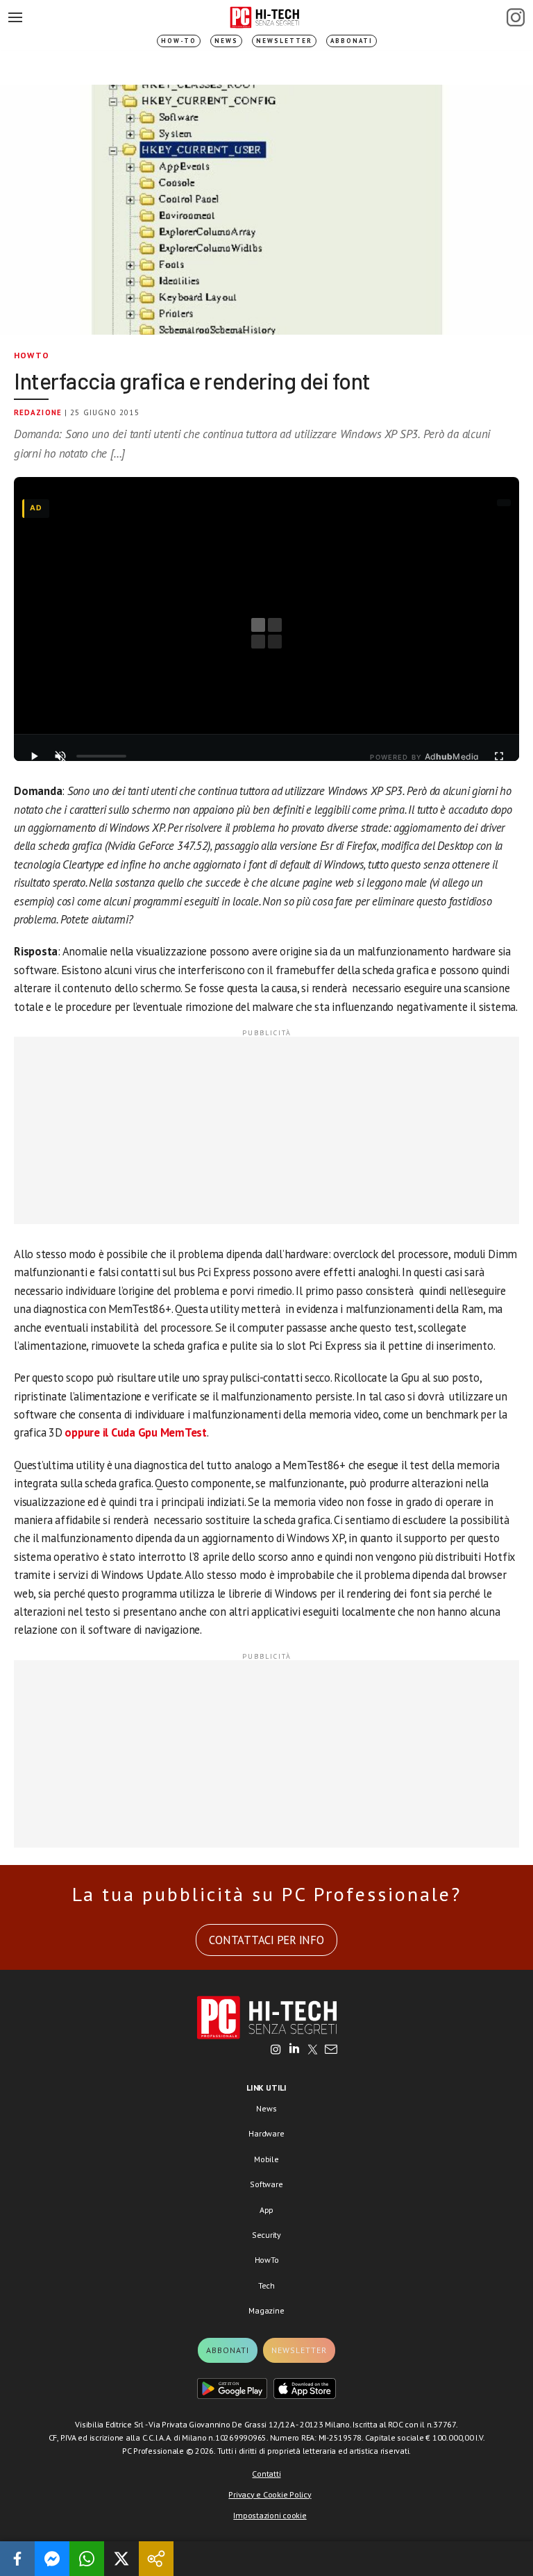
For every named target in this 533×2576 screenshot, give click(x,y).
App (266, 2210)
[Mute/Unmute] (60, 756)
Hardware (266, 2133)
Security (266, 2235)
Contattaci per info (266, 1940)
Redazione (38, 412)
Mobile (266, 2159)
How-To (179, 41)
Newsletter (284, 41)
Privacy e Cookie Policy (270, 2494)
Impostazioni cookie (270, 2515)
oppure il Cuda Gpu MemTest (136, 1432)
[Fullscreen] (499, 756)
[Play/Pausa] (34, 756)
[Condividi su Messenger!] (52, 2559)
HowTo (32, 355)
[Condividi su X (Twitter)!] (121, 2559)
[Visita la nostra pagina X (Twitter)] (313, 2050)
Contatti (266, 2474)
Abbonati (352, 41)
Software (266, 2184)
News (226, 41)
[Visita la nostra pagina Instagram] (276, 2050)
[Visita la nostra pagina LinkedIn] (294, 2050)
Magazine (266, 2310)
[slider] (101, 756)
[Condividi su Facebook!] (17, 2559)
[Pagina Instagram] (516, 17)
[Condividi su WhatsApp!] (87, 2559)
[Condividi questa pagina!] (156, 2559)
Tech (266, 2285)
